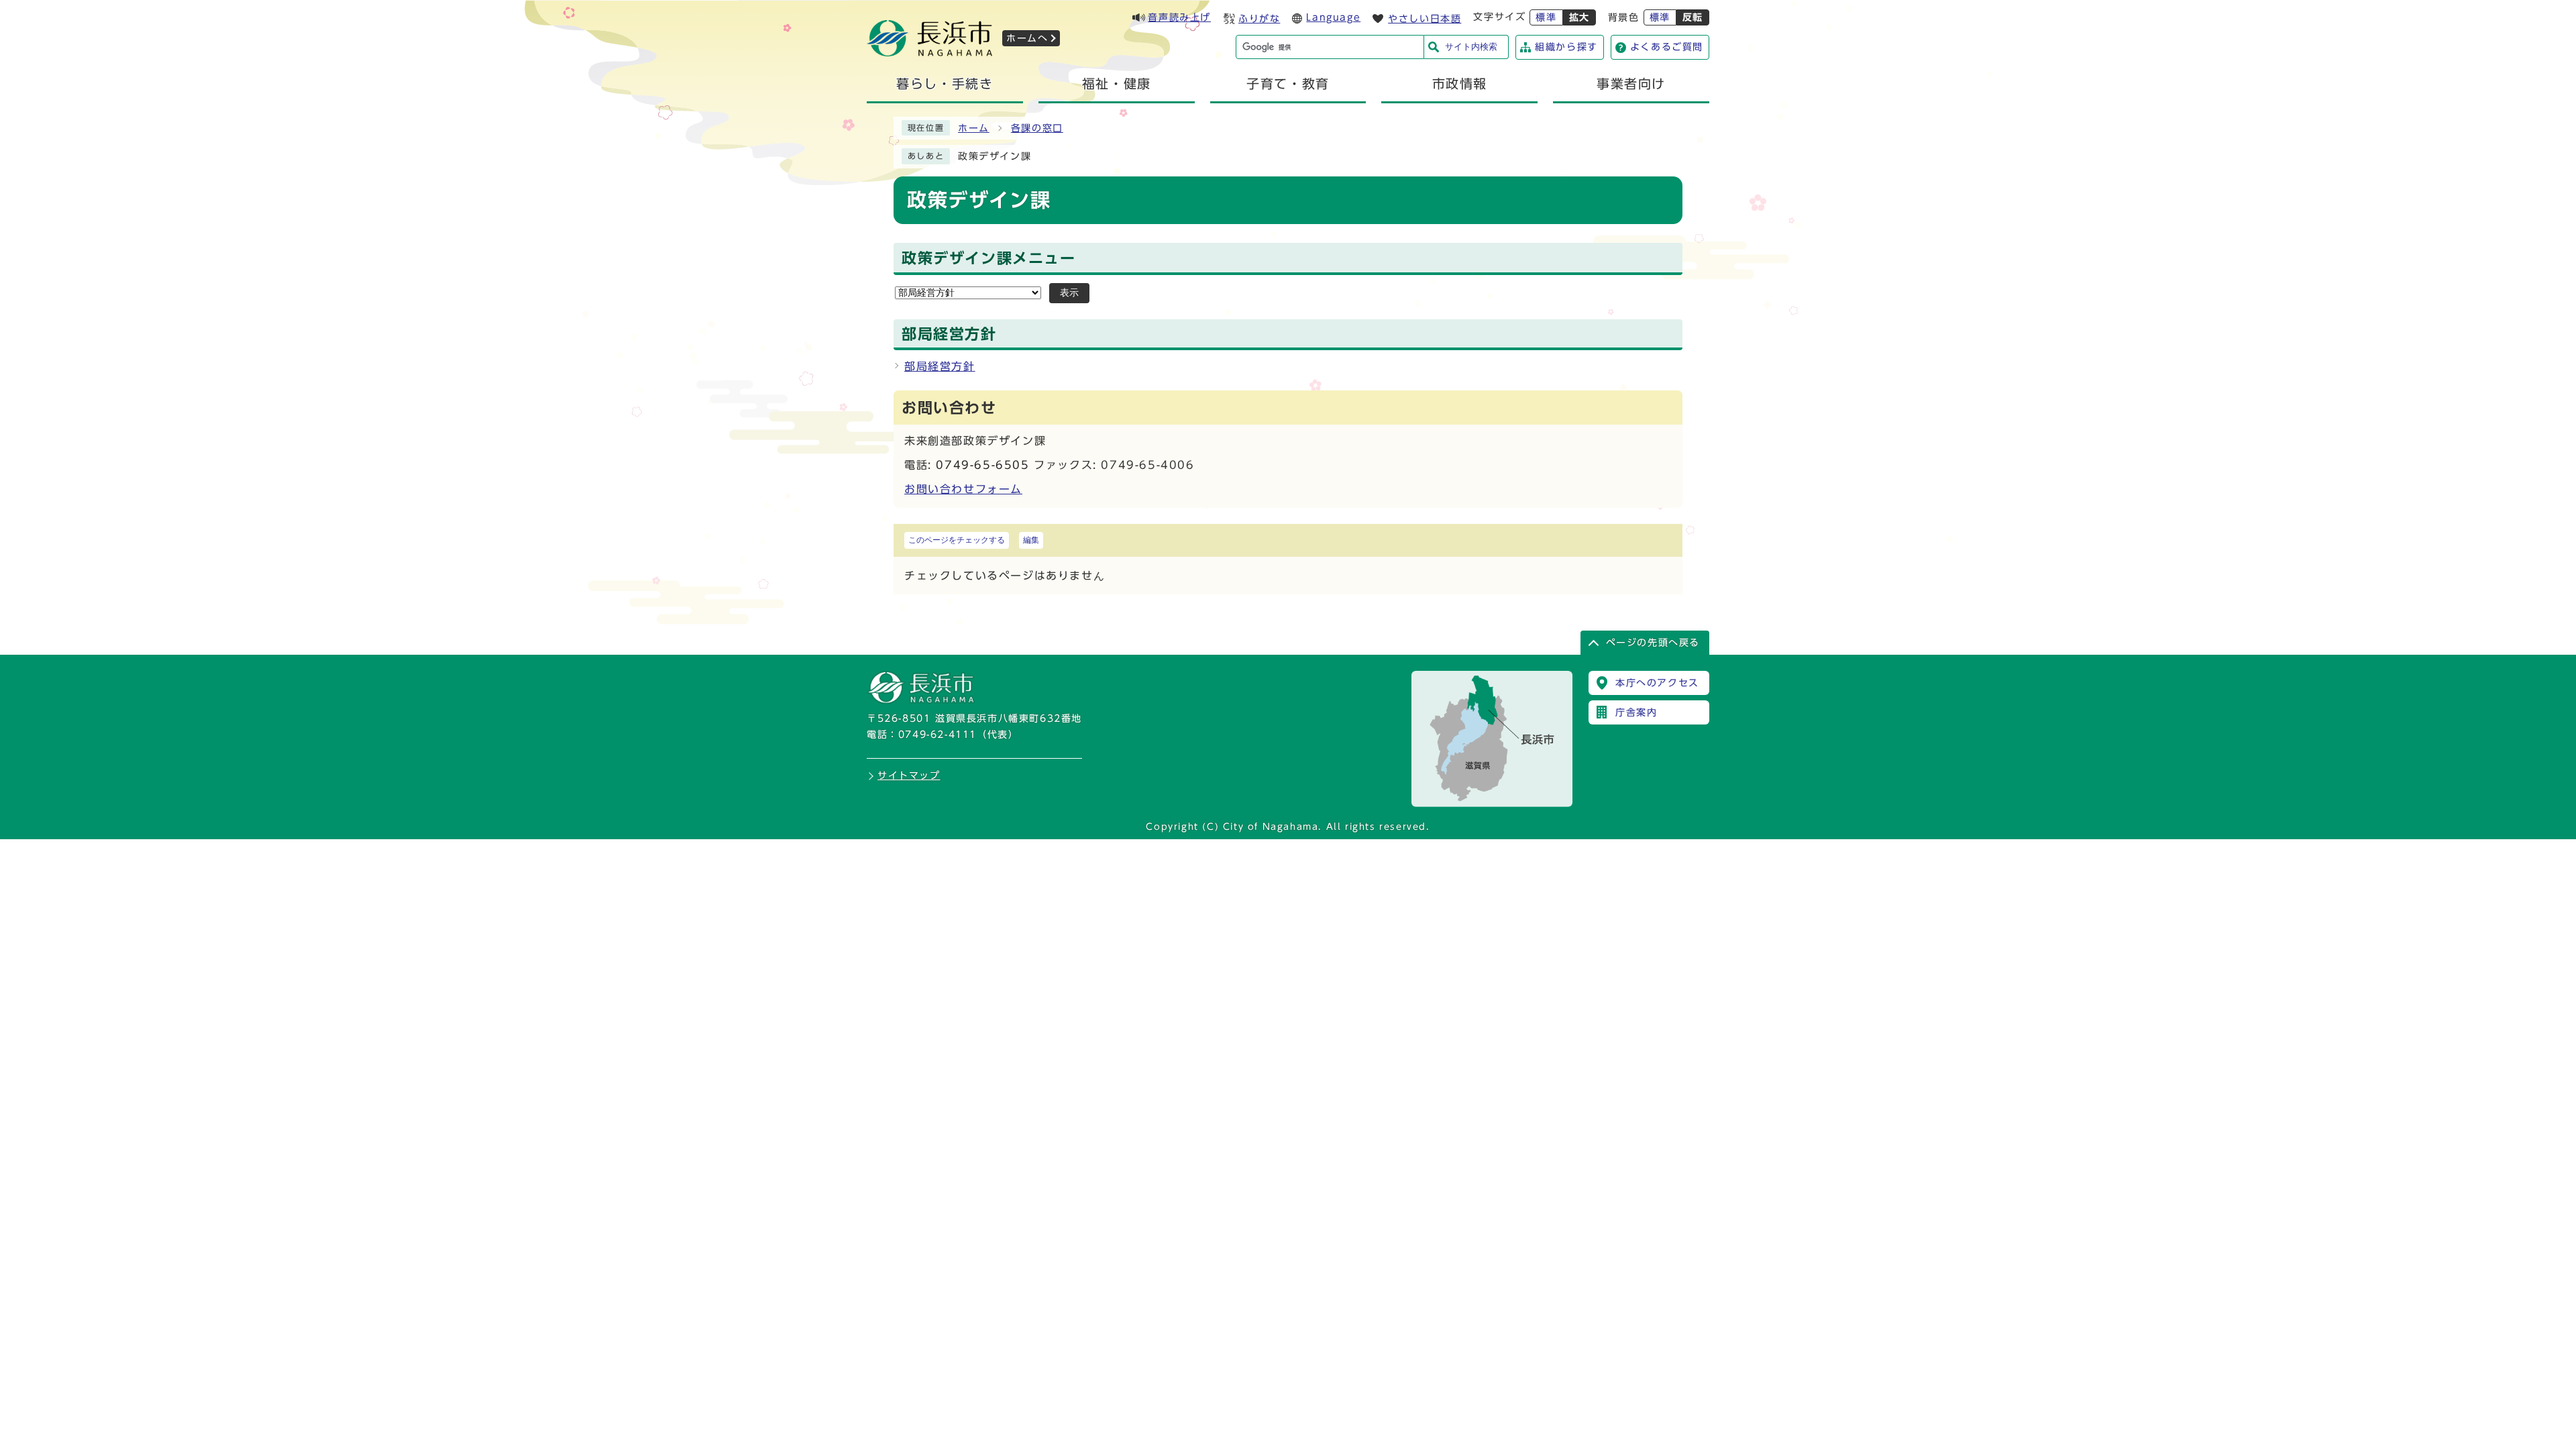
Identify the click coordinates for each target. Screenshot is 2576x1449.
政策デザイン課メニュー (989, 258)
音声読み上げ (1179, 17)
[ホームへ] (930, 52)
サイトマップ (909, 775)
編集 (1031, 540)
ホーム (974, 128)
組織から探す (1566, 47)
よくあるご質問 (1667, 47)
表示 (1069, 293)
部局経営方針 (940, 366)
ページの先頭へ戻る (1653, 643)
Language (1333, 17)
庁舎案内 (1636, 712)
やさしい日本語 (1425, 19)
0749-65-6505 (982, 465)
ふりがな (1259, 19)
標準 (1546, 17)
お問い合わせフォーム (963, 489)
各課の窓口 (1037, 128)
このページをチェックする (957, 540)
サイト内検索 (1471, 47)
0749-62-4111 (937, 735)
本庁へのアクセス (1657, 683)
